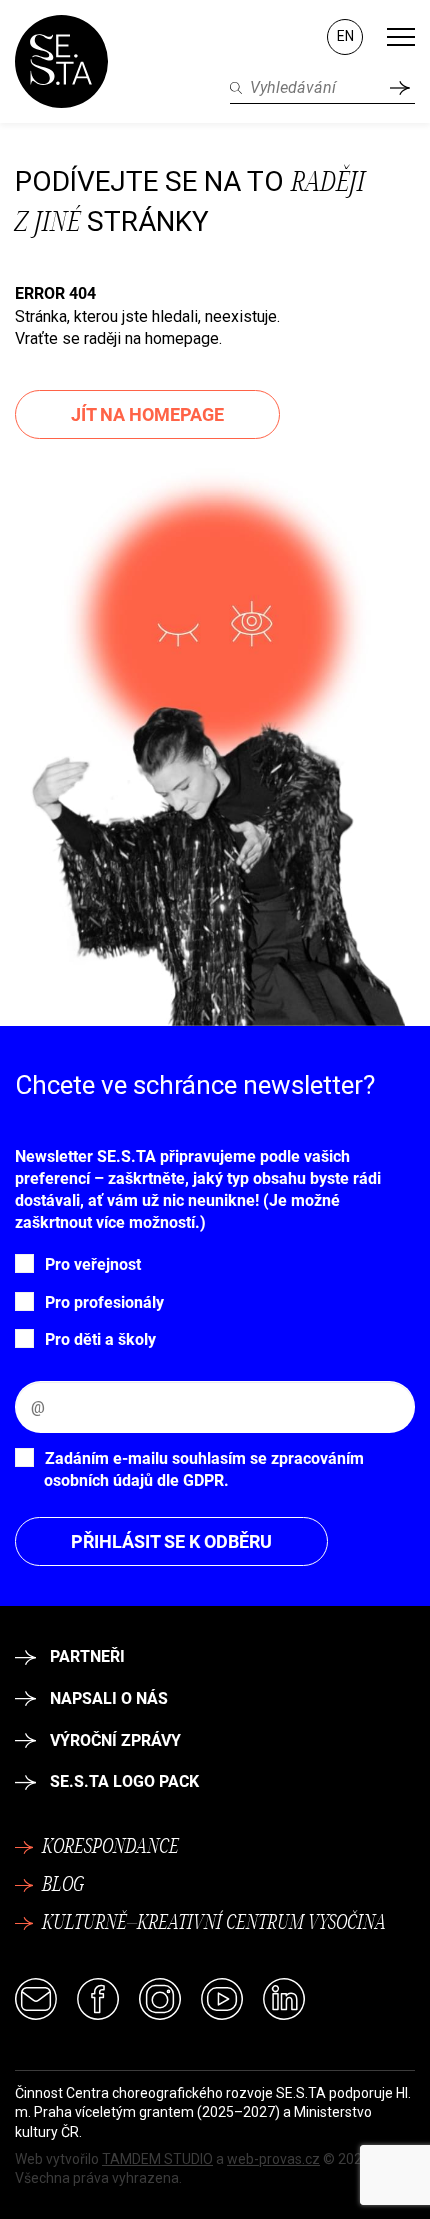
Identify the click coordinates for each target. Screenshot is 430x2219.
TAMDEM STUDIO (157, 2159)
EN (345, 36)
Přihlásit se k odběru (171, 1541)
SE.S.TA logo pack (124, 1781)
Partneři (87, 1656)
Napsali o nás (109, 1698)
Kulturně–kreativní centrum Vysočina (214, 1924)
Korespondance (110, 1848)
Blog (63, 1886)
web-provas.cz (273, 2159)
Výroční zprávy (115, 1740)
